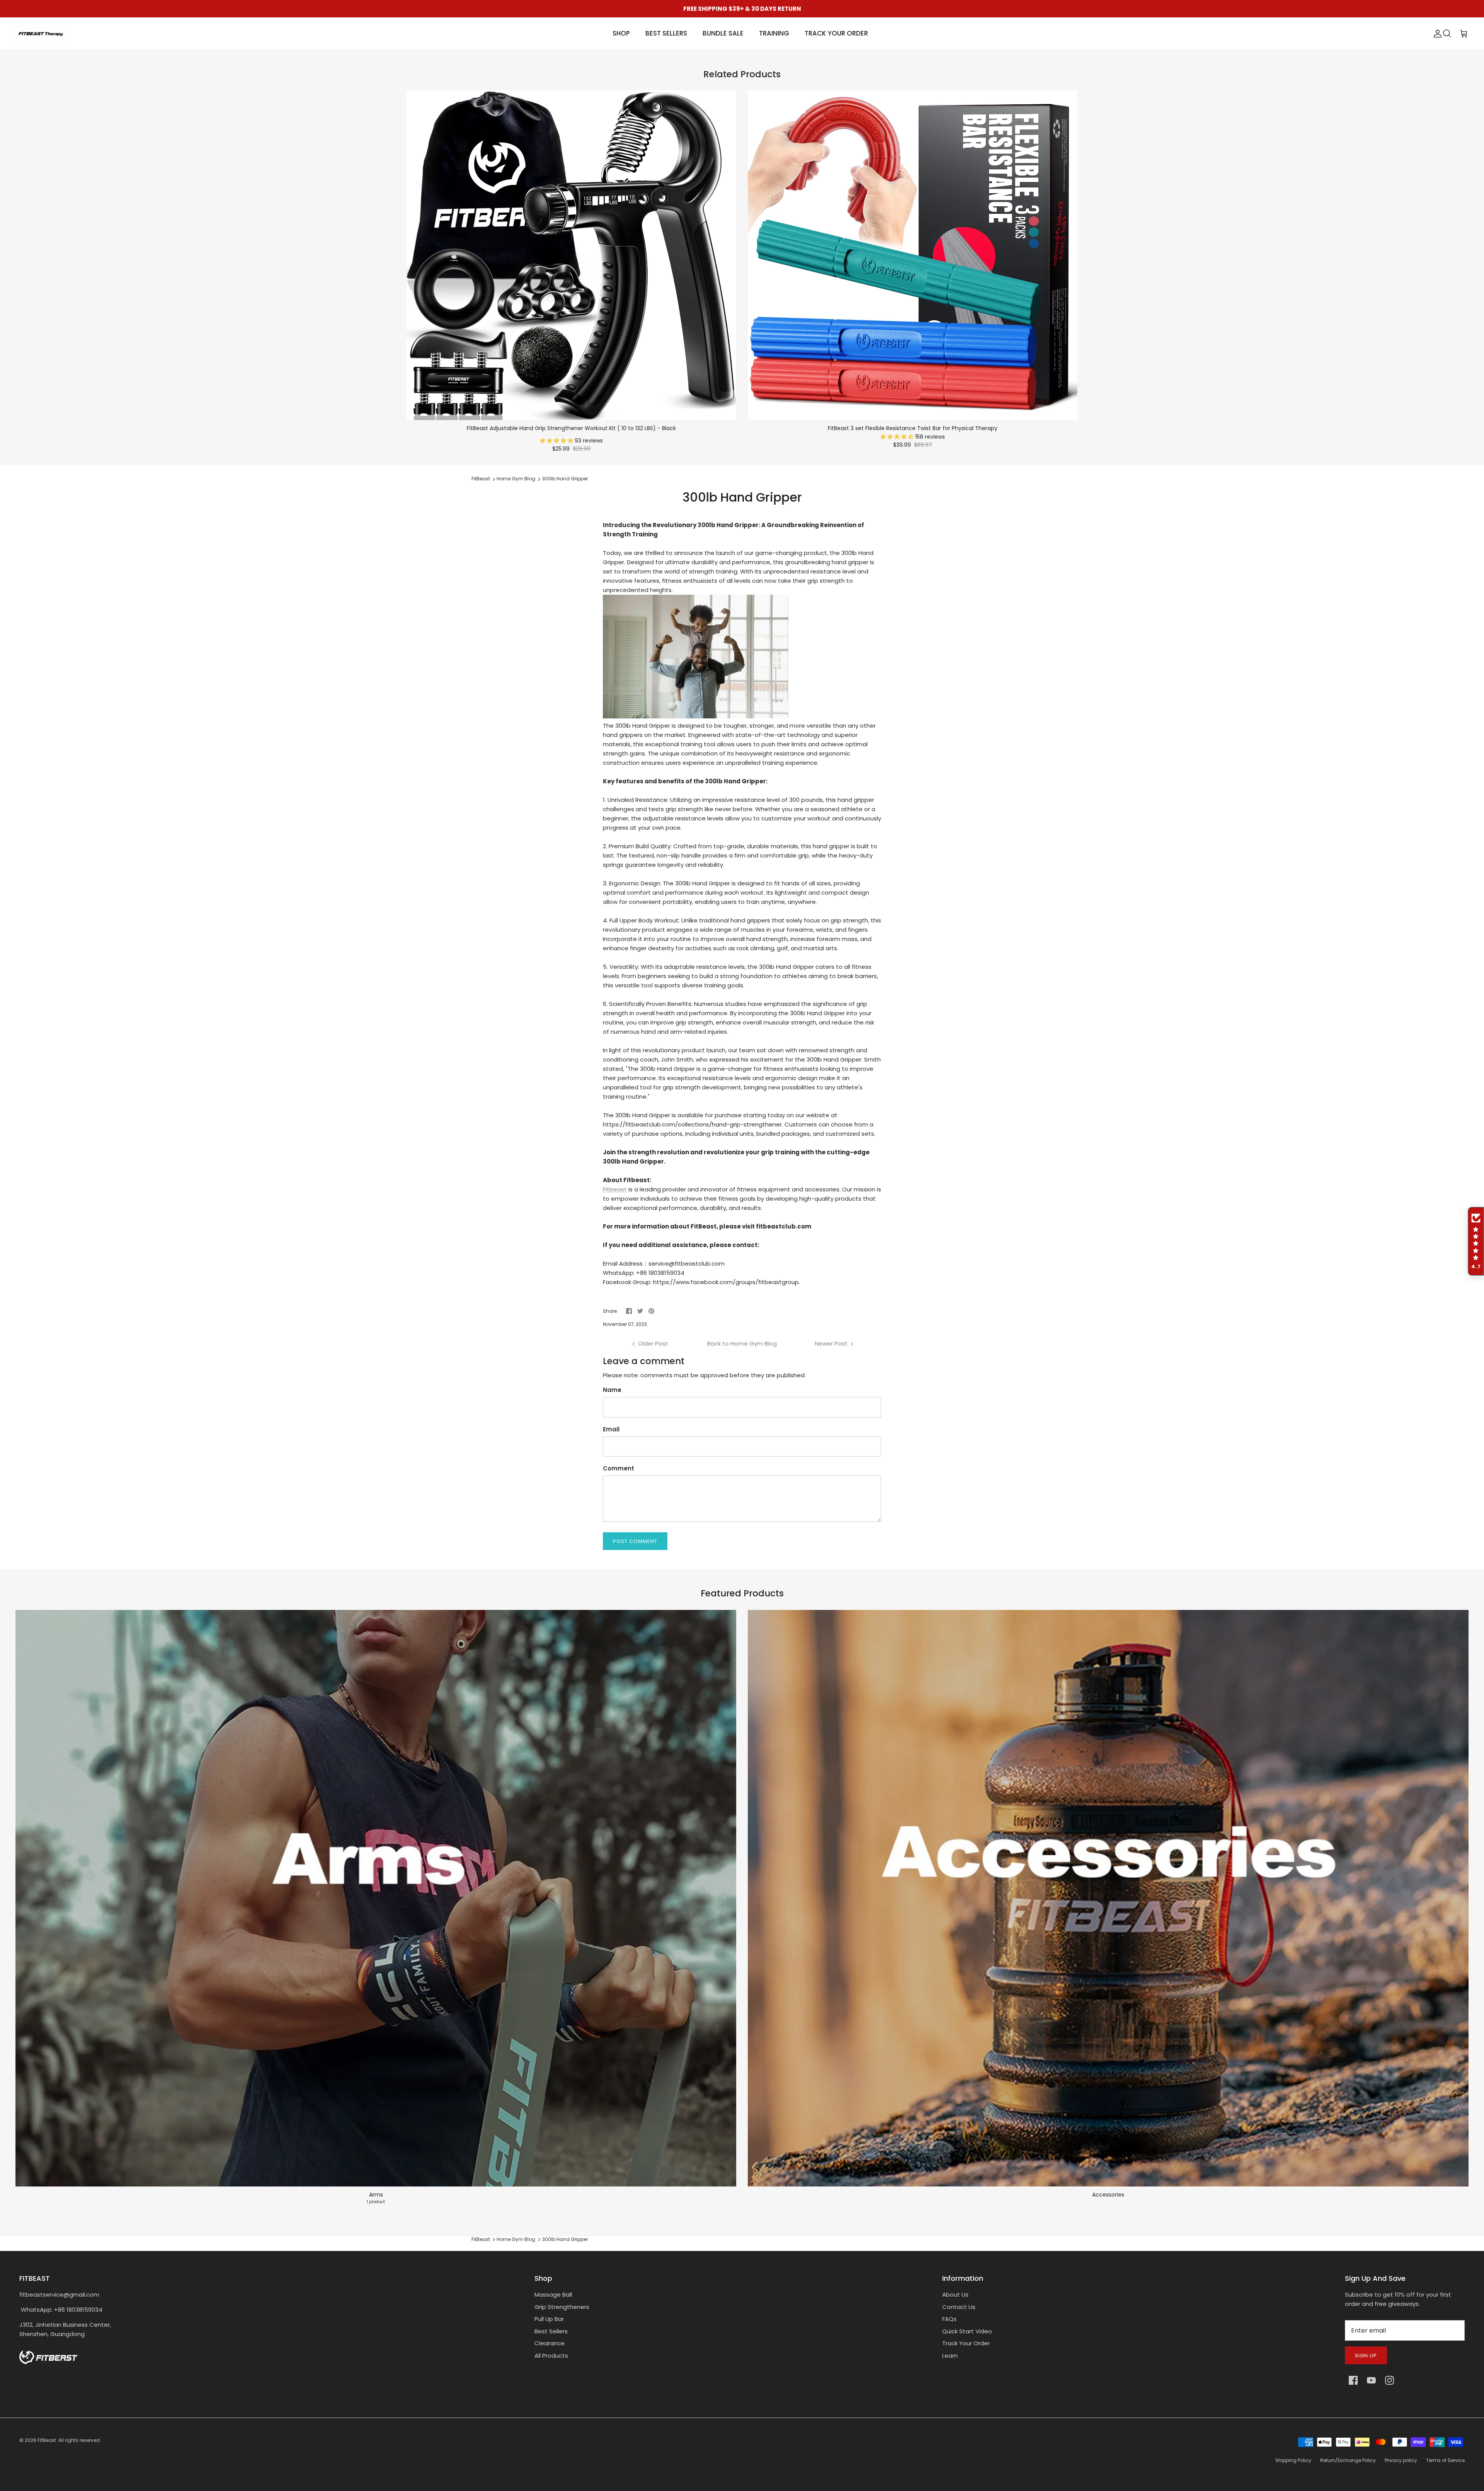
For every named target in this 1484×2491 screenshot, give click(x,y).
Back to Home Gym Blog (742, 1343)
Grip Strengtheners (562, 2307)
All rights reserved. (80, 2440)
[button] (557, 441)
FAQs (949, 2319)
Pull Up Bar (549, 2319)
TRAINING (774, 33)
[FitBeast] (41, 34)
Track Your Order (966, 2343)
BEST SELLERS (666, 33)
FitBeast (481, 479)
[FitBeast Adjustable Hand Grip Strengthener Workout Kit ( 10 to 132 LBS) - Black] (571, 255)
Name (612, 1390)
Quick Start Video (967, 2331)
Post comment (635, 1541)
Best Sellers (551, 2331)
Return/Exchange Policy (1348, 2460)
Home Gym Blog (516, 479)
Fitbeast (615, 1189)
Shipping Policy (1293, 2460)
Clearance (550, 2343)
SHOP (621, 33)
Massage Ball (553, 2294)
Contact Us (959, 2307)
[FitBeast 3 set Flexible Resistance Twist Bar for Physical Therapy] (913, 255)
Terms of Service (1445, 2460)
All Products (551, 2356)
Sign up (1366, 2356)
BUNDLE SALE (723, 33)
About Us (955, 2294)
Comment (619, 1468)
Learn (950, 2356)
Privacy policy (1401, 2460)
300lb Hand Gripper (565, 479)
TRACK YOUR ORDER (836, 33)
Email (611, 1429)
